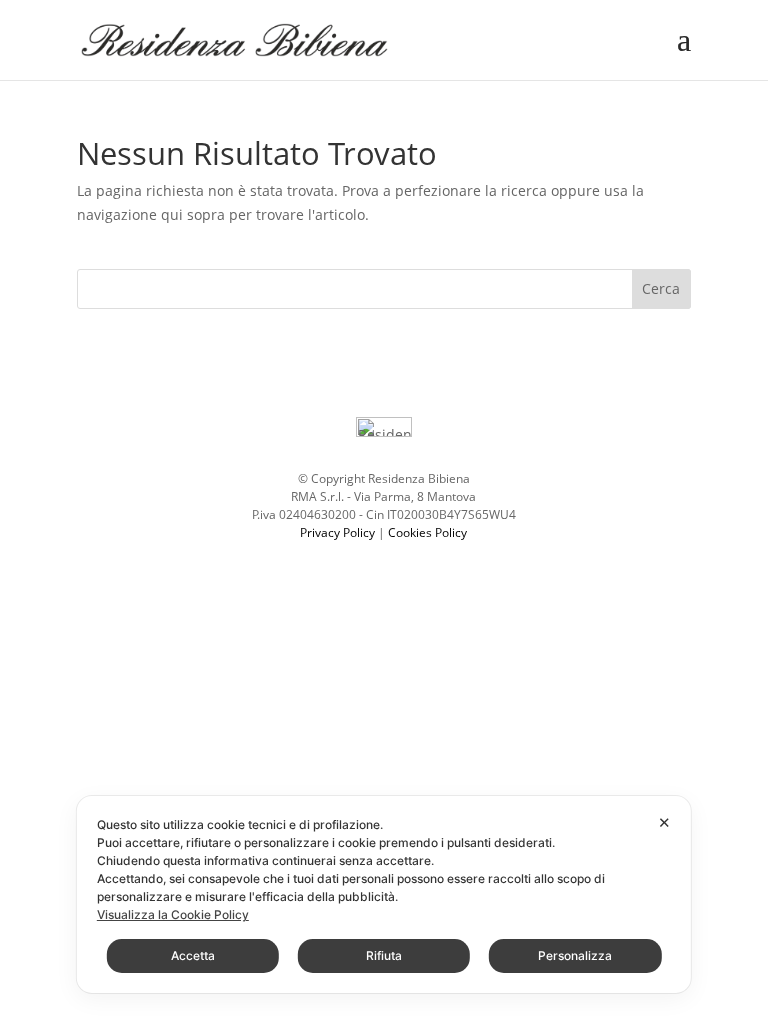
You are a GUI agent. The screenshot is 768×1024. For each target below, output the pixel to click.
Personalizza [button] (575, 955)
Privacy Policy (337, 532)
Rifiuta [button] (384, 955)
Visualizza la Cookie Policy (173, 914)
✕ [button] (664, 822)
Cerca (661, 288)
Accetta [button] (193, 955)
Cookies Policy (427, 532)
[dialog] (384, 894)
